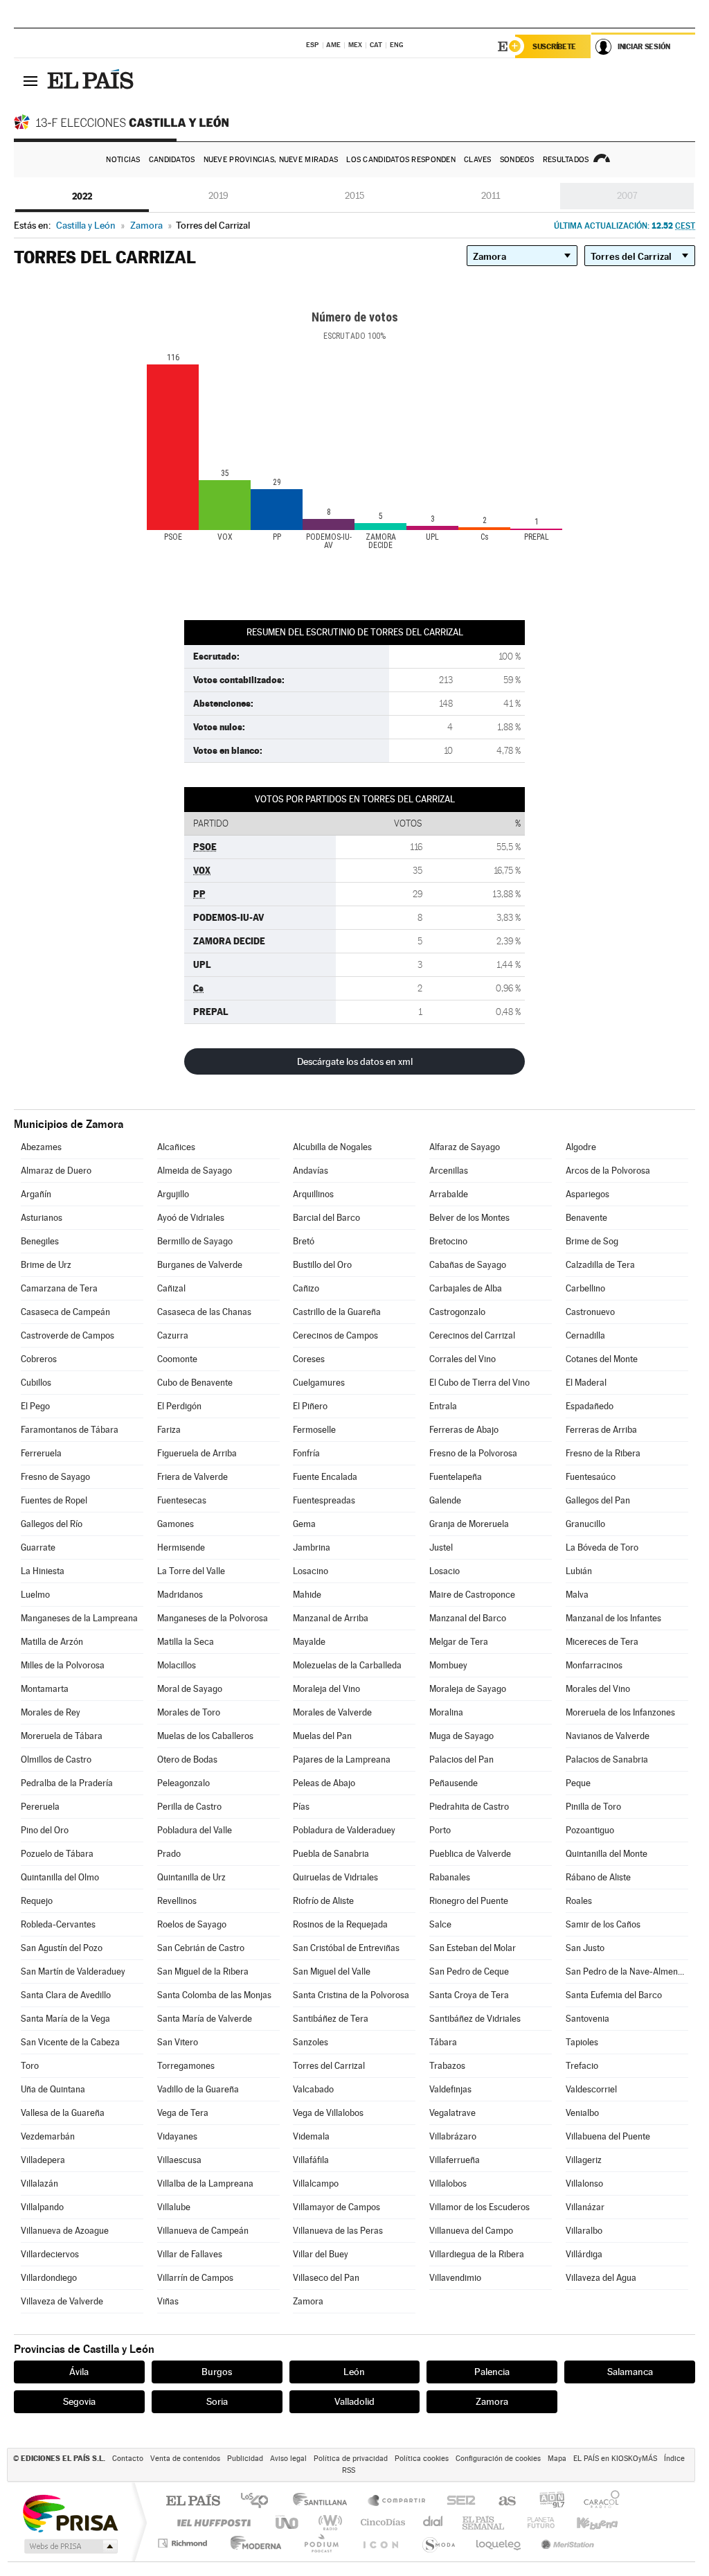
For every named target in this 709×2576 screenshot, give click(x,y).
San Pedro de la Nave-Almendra (627, 1971)
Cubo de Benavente (195, 1383)
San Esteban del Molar (473, 1948)
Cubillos (36, 1383)
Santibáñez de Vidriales (475, 2019)
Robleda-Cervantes (58, 1924)
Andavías (311, 1171)
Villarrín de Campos (195, 2278)
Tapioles (582, 2042)
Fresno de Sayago (55, 1477)
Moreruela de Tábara (62, 1736)
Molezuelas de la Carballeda (347, 1665)
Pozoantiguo (590, 1830)
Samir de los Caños (603, 1924)
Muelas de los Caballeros (205, 1736)
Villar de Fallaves (190, 2254)
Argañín (36, 1194)
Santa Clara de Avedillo (66, 1995)
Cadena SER (457, 2502)
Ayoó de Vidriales (191, 1218)
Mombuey (448, 1665)
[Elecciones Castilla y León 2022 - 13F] (125, 122)
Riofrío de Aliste (323, 1901)
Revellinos (177, 1901)
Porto (440, 1830)
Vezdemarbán (48, 2136)
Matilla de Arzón (52, 1642)
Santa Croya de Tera (469, 1995)
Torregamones (186, 2066)
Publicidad (245, 2459)
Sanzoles (311, 2042)
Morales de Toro (189, 1712)
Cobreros (39, 1359)
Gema (304, 1524)
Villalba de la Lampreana (205, 2184)
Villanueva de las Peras (338, 2231)
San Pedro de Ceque (469, 1971)
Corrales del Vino (463, 1359)
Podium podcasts (321, 2543)
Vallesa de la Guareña (63, 2113)
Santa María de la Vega (65, 2019)
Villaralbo (584, 2231)
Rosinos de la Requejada (340, 1924)
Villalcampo (316, 2184)
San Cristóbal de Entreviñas (346, 1948)
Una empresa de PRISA (70, 2513)
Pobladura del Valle (195, 1830)
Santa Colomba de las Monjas (214, 1995)
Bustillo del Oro (322, 1265)
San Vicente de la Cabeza (70, 2042)
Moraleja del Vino (326, 1689)
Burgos (217, 2372)
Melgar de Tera (459, 1642)
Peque (578, 1783)
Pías (301, 1807)
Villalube (174, 2207)
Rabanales (450, 1877)
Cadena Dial (433, 2522)
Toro (30, 2066)
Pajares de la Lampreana (342, 1759)
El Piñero (310, 1406)
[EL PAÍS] (92, 80)
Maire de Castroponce (472, 1595)
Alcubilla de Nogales (332, 1147)
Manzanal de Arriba (331, 1618)
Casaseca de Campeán (65, 1312)
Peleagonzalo (183, 1783)
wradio (328, 2522)
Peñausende (454, 1783)
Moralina (446, 1712)
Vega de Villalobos (328, 2113)
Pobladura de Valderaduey (344, 1830)
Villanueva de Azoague (65, 2231)
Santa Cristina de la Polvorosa (351, 1995)
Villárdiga (584, 2254)
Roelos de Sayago (192, 1924)
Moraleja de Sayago (468, 1689)
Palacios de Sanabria (607, 1759)
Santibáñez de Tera (331, 2019)
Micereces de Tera (602, 1642)
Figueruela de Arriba (197, 1453)
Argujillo (173, 1194)
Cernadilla (585, 1335)
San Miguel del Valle (332, 1971)
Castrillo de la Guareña (337, 1312)
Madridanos (180, 1595)
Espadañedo (590, 1406)
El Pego (35, 1406)
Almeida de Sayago (195, 1171)
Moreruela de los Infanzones (620, 1712)
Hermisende (181, 1547)
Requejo (37, 1901)
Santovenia (587, 2019)
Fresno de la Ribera (603, 1453)
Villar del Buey (321, 2254)
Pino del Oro (45, 1830)
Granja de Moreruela (469, 1524)
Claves (478, 160)
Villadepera (43, 2160)
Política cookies (422, 2459)
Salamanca (630, 2372)
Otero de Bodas (187, 1759)
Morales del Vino (598, 1689)
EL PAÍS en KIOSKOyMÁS (615, 2459)
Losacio (445, 1571)
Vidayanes (177, 2136)
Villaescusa (179, 2160)
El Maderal (586, 1383)
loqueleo (499, 2543)
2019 (218, 196)
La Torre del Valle (191, 1571)
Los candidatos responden (401, 160)
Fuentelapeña (456, 1477)
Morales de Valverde (332, 1712)
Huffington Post (211, 2522)
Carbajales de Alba (466, 1288)
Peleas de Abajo (324, 1783)
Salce (440, 1924)
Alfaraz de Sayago (465, 1147)
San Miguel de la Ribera (203, 1971)
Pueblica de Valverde (470, 1854)
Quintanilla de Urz (191, 1877)
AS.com (501, 2502)
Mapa (557, 2459)
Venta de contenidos (185, 2459)
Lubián (579, 1571)
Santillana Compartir (397, 2502)
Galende (445, 1500)
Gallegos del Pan (598, 1500)
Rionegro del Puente (469, 1901)
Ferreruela (41, 1453)
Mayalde (309, 1642)
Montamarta (45, 1689)
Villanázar (585, 2207)
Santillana (324, 2502)
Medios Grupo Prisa (70, 2546)
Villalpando (42, 2207)
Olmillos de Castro (56, 1759)
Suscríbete (554, 46)
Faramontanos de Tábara (70, 1430)
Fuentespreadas (324, 1500)
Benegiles (40, 1241)
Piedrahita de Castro (469, 1807)
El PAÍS (193, 2502)
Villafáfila (311, 2160)
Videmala (311, 2136)
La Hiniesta (43, 1571)
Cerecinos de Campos (335, 1335)
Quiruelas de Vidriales (335, 1877)
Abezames (41, 1147)
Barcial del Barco (326, 1218)
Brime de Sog (592, 1241)
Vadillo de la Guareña (198, 2089)
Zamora (308, 2301)
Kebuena (585, 2522)
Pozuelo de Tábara (57, 1854)
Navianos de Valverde (608, 1736)
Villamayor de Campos (336, 2207)
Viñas (168, 2301)
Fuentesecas (182, 1500)
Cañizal (171, 1288)
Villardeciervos (50, 2254)
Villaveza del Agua (601, 2278)
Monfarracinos (594, 1665)
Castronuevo (590, 1312)
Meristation (566, 2543)
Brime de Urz (46, 1265)
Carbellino (585, 1288)
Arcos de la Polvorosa (608, 1171)
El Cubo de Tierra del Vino (479, 1383)
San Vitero (178, 2042)
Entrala (443, 1406)
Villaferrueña (455, 2160)
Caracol (598, 2502)
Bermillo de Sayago (195, 1241)
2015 (354, 196)
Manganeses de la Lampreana (79, 1618)
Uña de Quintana (53, 2089)
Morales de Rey (51, 1712)
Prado (169, 1854)
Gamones (176, 1524)
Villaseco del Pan (326, 2278)
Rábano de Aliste (598, 1877)
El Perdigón (179, 1406)
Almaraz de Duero (56, 1171)
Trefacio (582, 2066)
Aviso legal (288, 2459)
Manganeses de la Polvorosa (213, 1618)
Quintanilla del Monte (607, 1854)
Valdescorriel (591, 2089)
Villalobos (448, 2184)
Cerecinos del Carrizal (472, 1335)
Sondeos (517, 160)
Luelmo (35, 1595)
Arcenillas (449, 1171)
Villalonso (584, 2184)
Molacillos (177, 1665)
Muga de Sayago (461, 1736)
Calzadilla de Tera (600, 1265)
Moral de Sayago (190, 1689)
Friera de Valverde (192, 1477)
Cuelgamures (319, 1383)
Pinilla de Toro (593, 1807)
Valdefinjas (450, 2089)
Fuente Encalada (325, 1477)
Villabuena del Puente (608, 2136)
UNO (288, 2522)
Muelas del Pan (322, 1736)
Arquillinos (313, 1194)
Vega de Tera (183, 2113)
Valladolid (354, 2401)
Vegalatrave (452, 2113)
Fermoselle (314, 1430)
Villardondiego (49, 2278)
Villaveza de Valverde (62, 2301)
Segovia (79, 2401)
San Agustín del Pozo (62, 1948)
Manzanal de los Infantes (613, 1618)
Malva (577, 1595)
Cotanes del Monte (602, 1359)
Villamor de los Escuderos (479, 2207)
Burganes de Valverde (200, 1265)
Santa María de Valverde (205, 2019)
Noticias (123, 160)
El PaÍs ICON (380, 2543)
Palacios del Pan (461, 1759)
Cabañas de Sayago (468, 1265)
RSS (349, 2470)
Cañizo (306, 1288)
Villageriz (584, 2160)
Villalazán (39, 2184)
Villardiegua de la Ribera (477, 2254)
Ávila (79, 2372)
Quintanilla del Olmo (60, 1877)
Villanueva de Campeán (203, 2231)
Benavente (586, 1218)
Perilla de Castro (189, 1807)
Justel (441, 1547)
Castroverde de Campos (68, 1335)
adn (547, 2502)
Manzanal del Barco (468, 1618)
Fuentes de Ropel (54, 1500)
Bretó (304, 1241)
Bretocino (448, 1241)
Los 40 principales (259, 2502)
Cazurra (173, 1335)
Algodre (581, 1147)
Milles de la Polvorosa (63, 1665)
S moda (438, 2543)
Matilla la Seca (186, 1642)
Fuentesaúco (591, 1477)
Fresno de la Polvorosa (473, 1453)
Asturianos (42, 1218)
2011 (491, 196)
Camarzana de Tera (59, 1288)
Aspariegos (587, 1194)
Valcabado (313, 2089)
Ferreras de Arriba (601, 1430)
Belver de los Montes (469, 1218)
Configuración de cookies (498, 2459)
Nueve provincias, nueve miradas (271, 160)
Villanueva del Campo (471, 2231)
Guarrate (38, 1547)
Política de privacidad (351, 2459)
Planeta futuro (535, 2522)
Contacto (128, 2459)
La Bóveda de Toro (602, 1547)
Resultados (566, 160)
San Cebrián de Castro (201, 1948)
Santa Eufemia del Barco (614, 1995)
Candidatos (172, 160)
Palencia (492, 2372)
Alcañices (176, 1147)
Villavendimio (455, 2278)
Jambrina (312, 1547)
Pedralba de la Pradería (67, 1783)
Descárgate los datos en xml (355, 1061)
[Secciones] (30, 80)
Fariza (169, 1430)
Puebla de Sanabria (331, 1854)
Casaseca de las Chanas (204, 1312)
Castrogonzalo (457, 1312)
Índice (674, 2459)
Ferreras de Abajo (464, 1430)
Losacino (311, 1571)
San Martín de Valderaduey (73, 1971)
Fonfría (306, 1453)
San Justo (585, 1948)
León (354, 2372)
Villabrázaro (453, 2136)
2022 (82, 196)
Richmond (184, 2543)
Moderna (252, 2543)
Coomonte (177, 1359)
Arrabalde (449, 1194)
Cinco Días (381, 2522)
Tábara (443, 2042)
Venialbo (582, 2113)
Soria (217, 2401)
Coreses (309, 1359)
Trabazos (447, 2066)
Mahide (307, 1595)
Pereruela (40, 1807)
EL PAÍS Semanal (484, 2522)
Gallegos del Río (52, 1524)
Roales (579, 1901)
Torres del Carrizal (329, 2066)
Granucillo (585, 1524)
